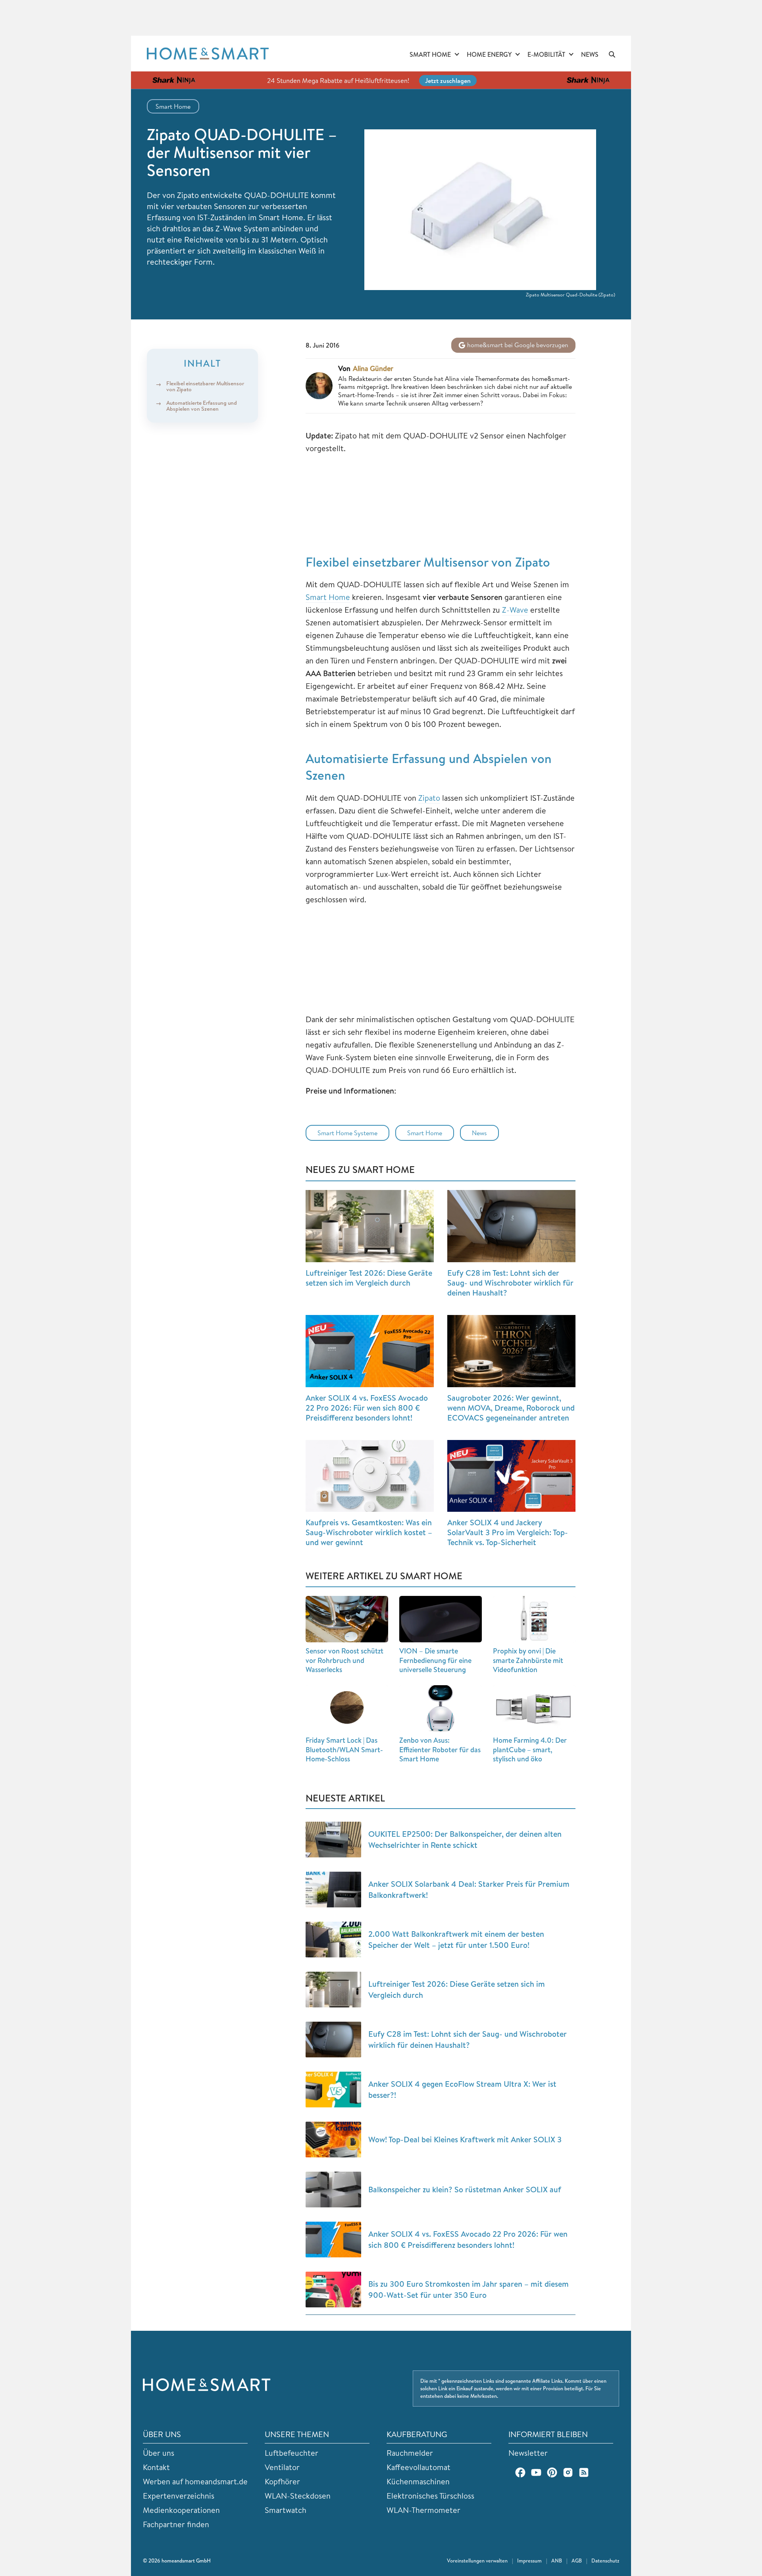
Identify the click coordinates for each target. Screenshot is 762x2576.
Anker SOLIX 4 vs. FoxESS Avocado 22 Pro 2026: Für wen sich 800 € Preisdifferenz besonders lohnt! (367, 1408)
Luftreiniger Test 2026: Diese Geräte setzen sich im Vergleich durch (369, 1278)
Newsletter (528, 2453)
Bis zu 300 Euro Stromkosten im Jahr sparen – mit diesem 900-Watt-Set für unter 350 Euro (469, 2289)
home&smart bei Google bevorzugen (517, 345)
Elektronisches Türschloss (430, 2496)
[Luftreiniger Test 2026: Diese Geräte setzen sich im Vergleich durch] (370, 1226)
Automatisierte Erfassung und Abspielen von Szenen (202, 405)
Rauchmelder (410, 2453)
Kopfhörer (282, 2481)
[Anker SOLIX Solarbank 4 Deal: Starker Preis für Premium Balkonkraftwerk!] (333, 1890)
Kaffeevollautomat (419, 2467)
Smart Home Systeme (347, 1133)
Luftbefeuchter (292, 2453)
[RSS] (584, 2472)
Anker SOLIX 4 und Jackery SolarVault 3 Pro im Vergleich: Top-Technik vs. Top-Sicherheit (508, 1532)
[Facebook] (520, 2472)
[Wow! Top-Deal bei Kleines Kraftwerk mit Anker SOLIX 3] (333, 2140)
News (590, 54)
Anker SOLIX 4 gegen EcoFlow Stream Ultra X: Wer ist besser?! (462, 2089)
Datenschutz (605, 2561)
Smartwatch (286, 2510)
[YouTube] (536, 2472)
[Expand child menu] (457, 55)
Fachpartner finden (176, 2524)
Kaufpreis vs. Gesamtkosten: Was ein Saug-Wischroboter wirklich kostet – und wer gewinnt (369, 1532)
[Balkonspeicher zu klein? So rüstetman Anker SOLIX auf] (333, 2190)
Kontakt (156, 2467)
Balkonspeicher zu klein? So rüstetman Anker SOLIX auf (465, 2189)
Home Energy (489, 54)
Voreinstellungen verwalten (477, 2561)
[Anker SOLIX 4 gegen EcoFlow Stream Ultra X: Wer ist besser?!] (333, 2090)
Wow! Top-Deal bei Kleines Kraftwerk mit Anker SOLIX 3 (465, 2139)
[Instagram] (568, 2472)
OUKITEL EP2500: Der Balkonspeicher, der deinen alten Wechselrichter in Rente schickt (465, 1839)
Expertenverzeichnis (179, 2496)
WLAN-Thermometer (423, 2510)
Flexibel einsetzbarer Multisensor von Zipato (205, 386)
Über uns (159, 2453)
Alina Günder (373, 369)
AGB (577, 2561)
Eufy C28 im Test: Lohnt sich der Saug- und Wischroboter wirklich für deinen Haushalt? (510, 1283)
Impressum (529, 2561)
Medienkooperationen (181, 2510)
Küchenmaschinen (418, 2481)
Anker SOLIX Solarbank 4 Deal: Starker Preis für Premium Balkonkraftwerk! (469, 1889)
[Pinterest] (552, 2472)
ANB (557, 2561)
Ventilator (282, 2467)
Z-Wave (515, 610)
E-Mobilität (546, 54)
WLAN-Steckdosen (298, 2496)
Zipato (429, 798)
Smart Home (430, 54)
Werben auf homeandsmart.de (195, 2481)
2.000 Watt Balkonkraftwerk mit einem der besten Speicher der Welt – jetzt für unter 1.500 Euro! (456, 1939)
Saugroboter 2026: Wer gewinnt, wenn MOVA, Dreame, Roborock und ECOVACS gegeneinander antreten (511, 1408)
